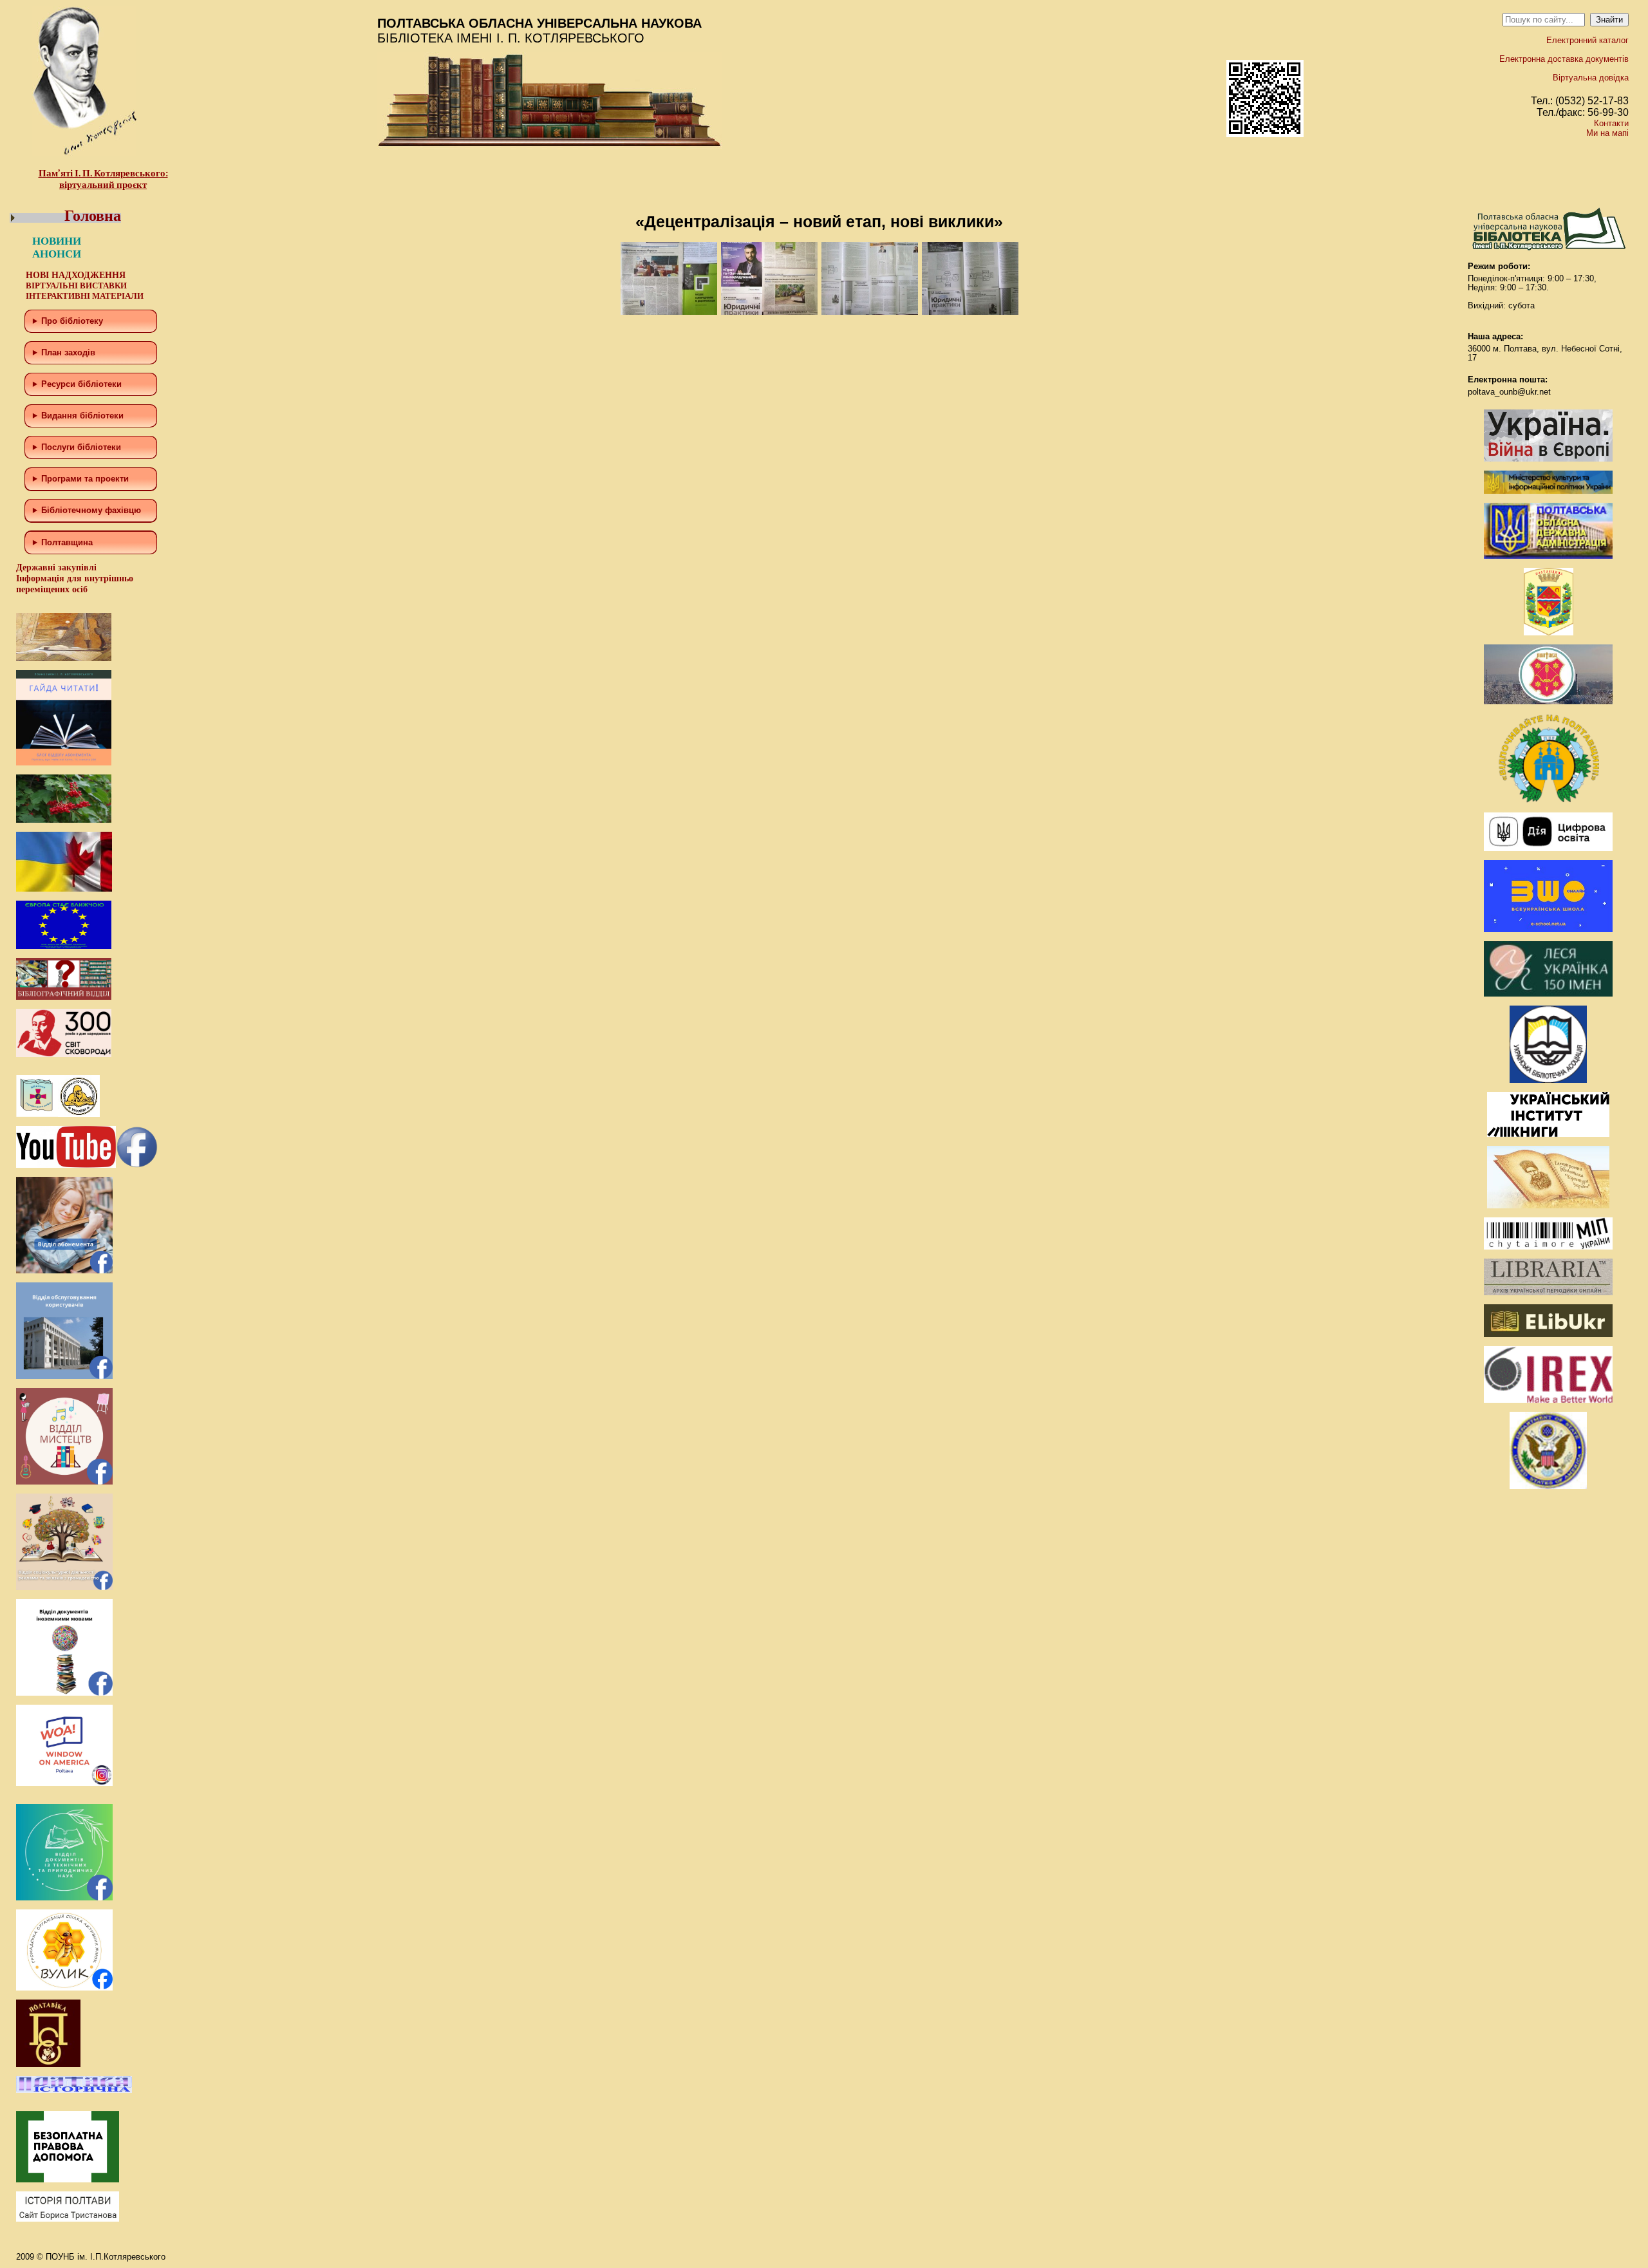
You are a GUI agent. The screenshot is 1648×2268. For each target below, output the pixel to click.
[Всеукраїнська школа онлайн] (1548, 929)
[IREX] (1548, 1400)
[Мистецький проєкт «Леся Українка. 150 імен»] (1548, 994)
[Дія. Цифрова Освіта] (1548, 848)
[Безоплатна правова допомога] (68, 2179)
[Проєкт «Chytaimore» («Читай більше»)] (1548, 1247)
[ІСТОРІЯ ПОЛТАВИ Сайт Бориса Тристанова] (68, 2219)
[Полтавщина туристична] (1548, 801)
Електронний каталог (1587, 40)
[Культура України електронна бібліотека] (1548, 1205)
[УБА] (1548, 1080)
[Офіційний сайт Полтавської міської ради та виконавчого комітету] (1548, 701)
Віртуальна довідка (1591, 78)
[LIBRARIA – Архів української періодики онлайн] (1548, 1292)
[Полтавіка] (48, 2064)
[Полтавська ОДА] (1548, 556)
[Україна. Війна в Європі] (1548, 459)
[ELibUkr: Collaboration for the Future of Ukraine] (1548, 1334)
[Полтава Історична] (74, 2090)
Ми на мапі (1607, 133)
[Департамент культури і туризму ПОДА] (1549, 633)
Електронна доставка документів (1564, 59)
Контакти (1611, 123)
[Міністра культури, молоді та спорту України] (1548, 491)
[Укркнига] (1548, 1134)
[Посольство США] (1548, 1486)
